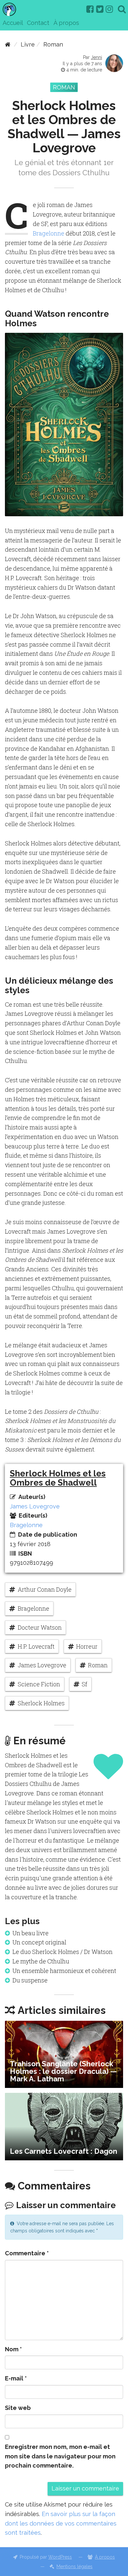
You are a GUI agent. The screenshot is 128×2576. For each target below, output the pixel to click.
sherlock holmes (41, 1703)
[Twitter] (100, 9)
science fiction (39, 1684)
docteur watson (40, 1627)
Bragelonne (49, 233)
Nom (13, 2349)
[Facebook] (90, 9)
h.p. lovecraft (36, 1646)
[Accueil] (8, 44)
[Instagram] (109, 9)
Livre (28, 44)
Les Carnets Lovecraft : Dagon (64, 2151)
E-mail (16, 2378)
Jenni (96, 57)
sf (85, 1684)
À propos (66, 23)
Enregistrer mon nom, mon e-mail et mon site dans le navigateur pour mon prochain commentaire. (60, 2456)
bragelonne (33, 1608)
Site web (18, 2408)
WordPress (60, 2557)
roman (98, 1665)
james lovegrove (42, 1665)
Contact (38, 23)
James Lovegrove (35, 1506)
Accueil (13, 23)
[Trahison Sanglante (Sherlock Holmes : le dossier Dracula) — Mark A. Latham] (64, 2055)
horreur (87, 1646)
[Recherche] (122, 9)
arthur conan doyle (45, 1589)
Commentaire (27, 2253)
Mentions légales (75, 2567)
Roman (53, 44)
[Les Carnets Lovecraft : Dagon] (64, 2127)
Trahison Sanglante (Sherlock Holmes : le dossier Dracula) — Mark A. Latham (63, 2071)
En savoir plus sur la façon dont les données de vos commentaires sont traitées (61, 2523)
